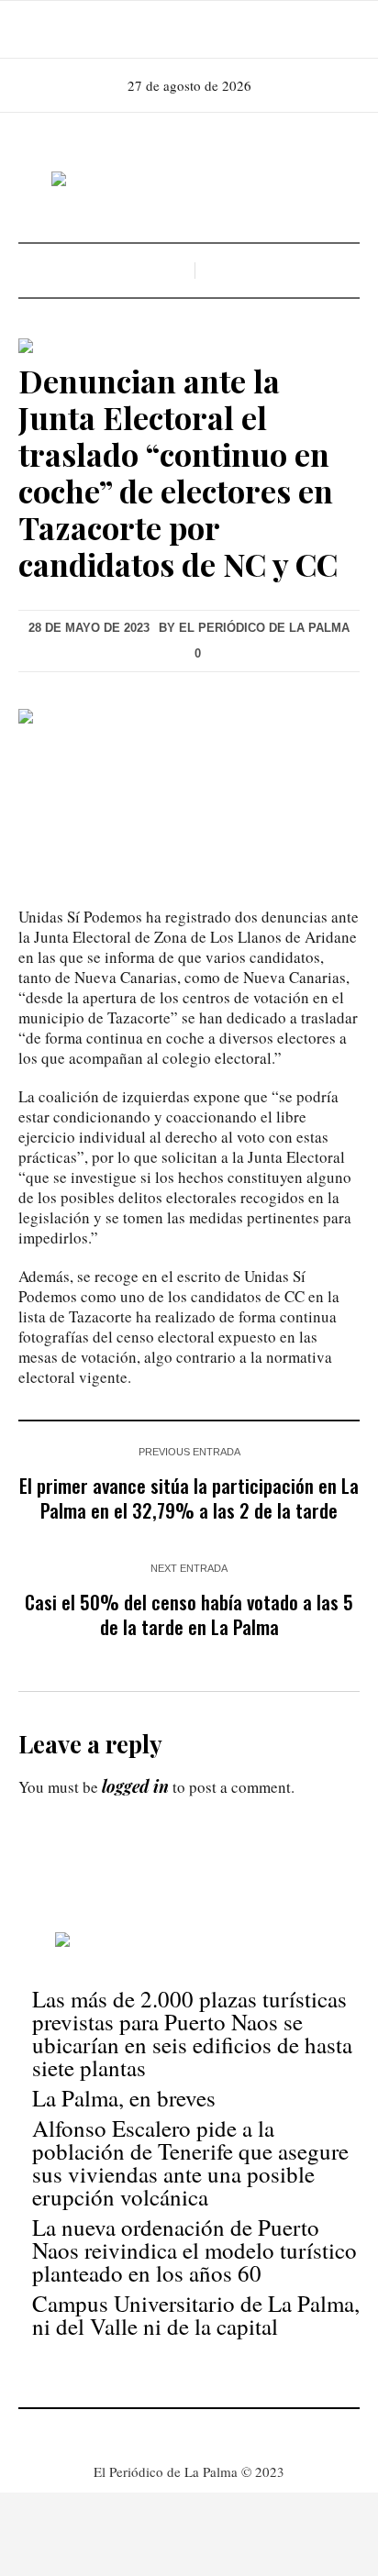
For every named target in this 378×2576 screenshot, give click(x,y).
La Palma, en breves (124, 2098)
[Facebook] (161, 29)
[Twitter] (213, 29)
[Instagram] (187, 29)
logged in (135, 1786)
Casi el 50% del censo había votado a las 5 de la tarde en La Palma (189, 1614)
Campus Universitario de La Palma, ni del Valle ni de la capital (196, 2315)
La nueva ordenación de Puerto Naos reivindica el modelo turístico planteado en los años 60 (195, 2250)
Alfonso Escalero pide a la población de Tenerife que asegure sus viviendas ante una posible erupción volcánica (190, 2162)
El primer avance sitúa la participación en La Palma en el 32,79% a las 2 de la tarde (189, 1498)
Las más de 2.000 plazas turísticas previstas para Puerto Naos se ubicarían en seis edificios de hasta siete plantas (192, 2033)
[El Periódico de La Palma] (189, 180)
